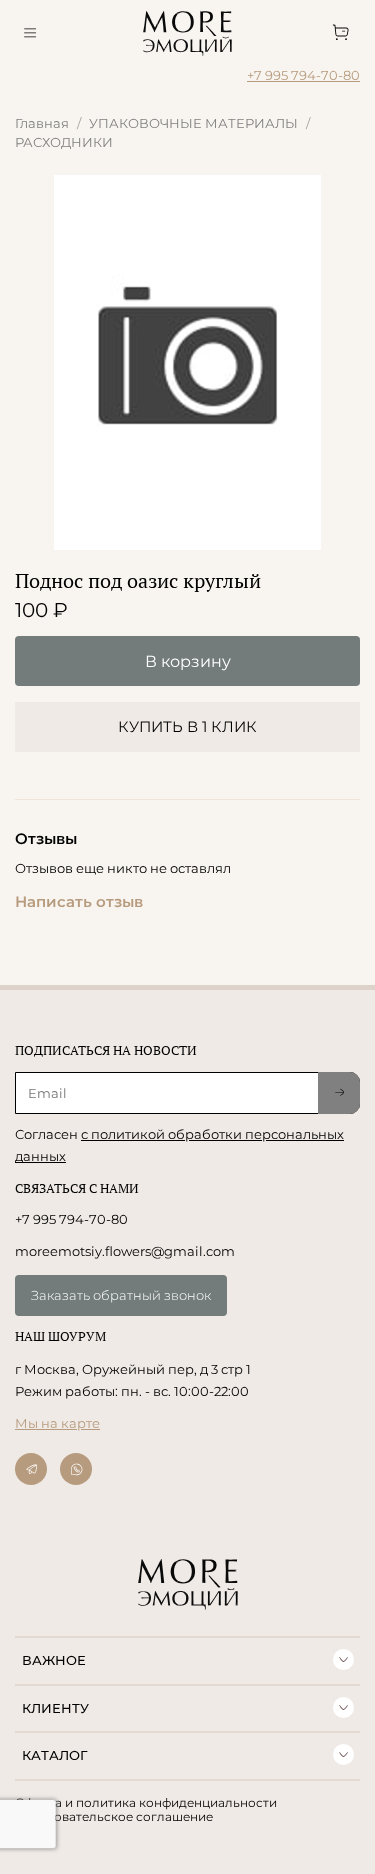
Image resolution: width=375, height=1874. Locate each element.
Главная (42, 123)
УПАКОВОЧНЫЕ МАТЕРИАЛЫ (193, 123)
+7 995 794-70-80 (303, 75)
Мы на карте (57, 1423)
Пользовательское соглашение (114, 1817)
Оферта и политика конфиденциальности (146, 1803)
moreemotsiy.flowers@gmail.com (125, 1251)
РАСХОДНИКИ (64, 142)
